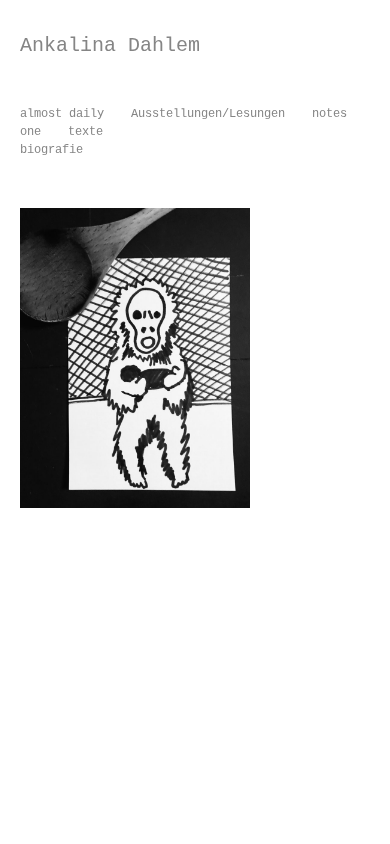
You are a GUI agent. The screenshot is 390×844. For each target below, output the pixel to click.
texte (85, 132)
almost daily (62, 114)
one (30, 132)
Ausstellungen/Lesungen (208, 114)
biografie (51, 150)
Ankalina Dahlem (110, 45)
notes (329, 114)
